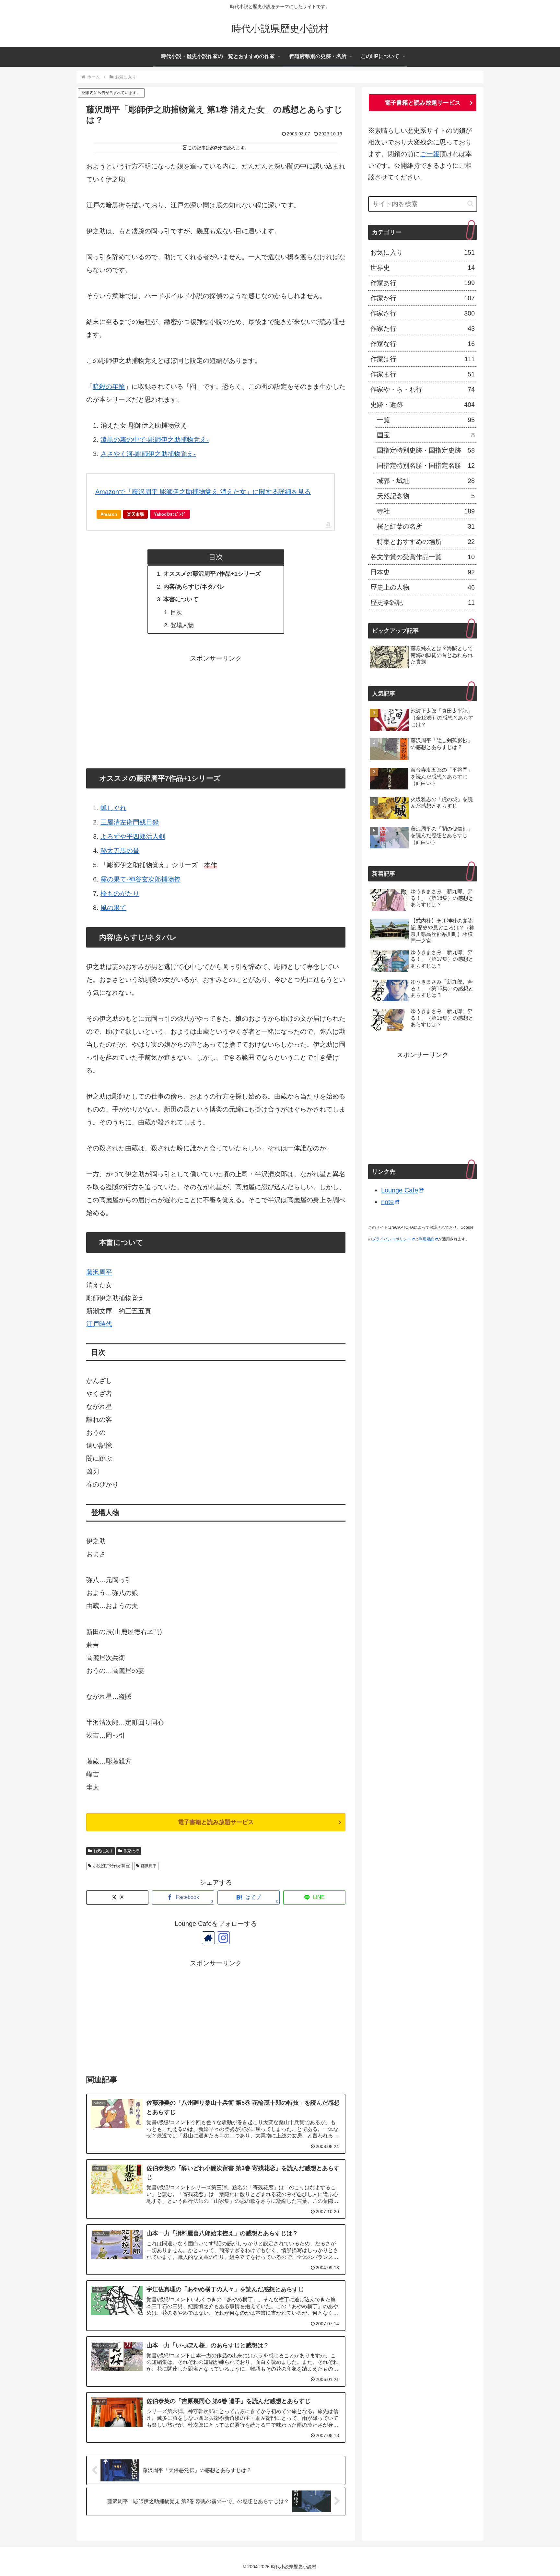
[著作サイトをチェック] (208, 1938)
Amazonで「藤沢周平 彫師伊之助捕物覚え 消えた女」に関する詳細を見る (203, 492)
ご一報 (430, 154)
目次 (176, 612)
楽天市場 (135, 514)
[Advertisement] (216, 710)
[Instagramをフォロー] (223, 1938)
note (387, 1202)
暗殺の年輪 (109, 386)
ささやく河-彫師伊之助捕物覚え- (148, 454)
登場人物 (182, 625)
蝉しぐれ (113, 808)
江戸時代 (99, 1324)
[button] (470, 204)
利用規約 (426, 1239)
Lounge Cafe (400, 1190)
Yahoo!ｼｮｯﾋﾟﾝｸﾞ (170, 514)
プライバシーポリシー (391, 1239)
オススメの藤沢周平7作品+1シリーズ (212, 574)
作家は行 (131, 1851)
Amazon (109, 514)
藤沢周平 (99, 1272)
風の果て (113, 908)
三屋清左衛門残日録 (130, 822)
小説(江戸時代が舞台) (112, 1866)
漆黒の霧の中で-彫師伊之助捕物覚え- (155, 440)
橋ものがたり (120, 893)
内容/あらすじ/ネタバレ (194, 587)
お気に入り (103, 1851)
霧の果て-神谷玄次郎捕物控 (140, 879)
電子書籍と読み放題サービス (216, 1822)
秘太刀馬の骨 (120, 851)
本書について (181, 599)
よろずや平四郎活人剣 (133, 836)
